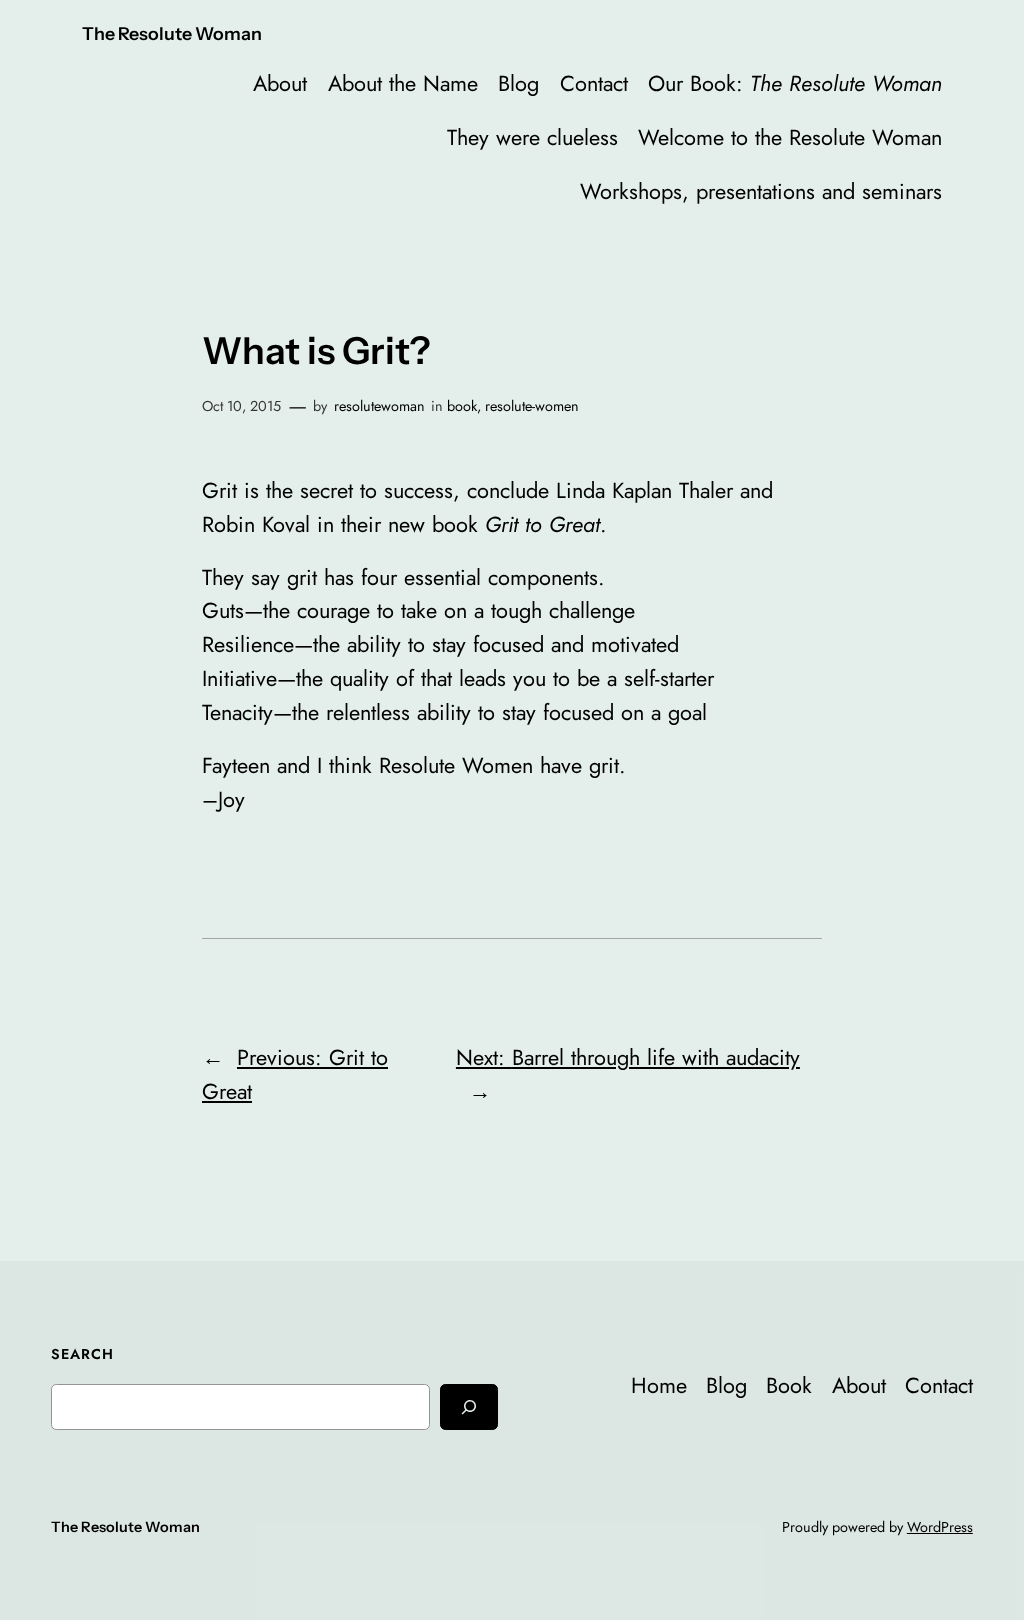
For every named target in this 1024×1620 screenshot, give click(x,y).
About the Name (403, 83)
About (280, 83)
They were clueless (532, 137)
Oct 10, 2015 (241, 406)
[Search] (469, 1406)
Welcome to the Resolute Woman (790, 137)
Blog (518, 83)
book (462, 406)
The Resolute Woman (172, 33)
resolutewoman (379, 406)
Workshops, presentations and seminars (761, 191)
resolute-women (532, 406)
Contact (594, 83)
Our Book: (795, 83)
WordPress (940, 1527)
